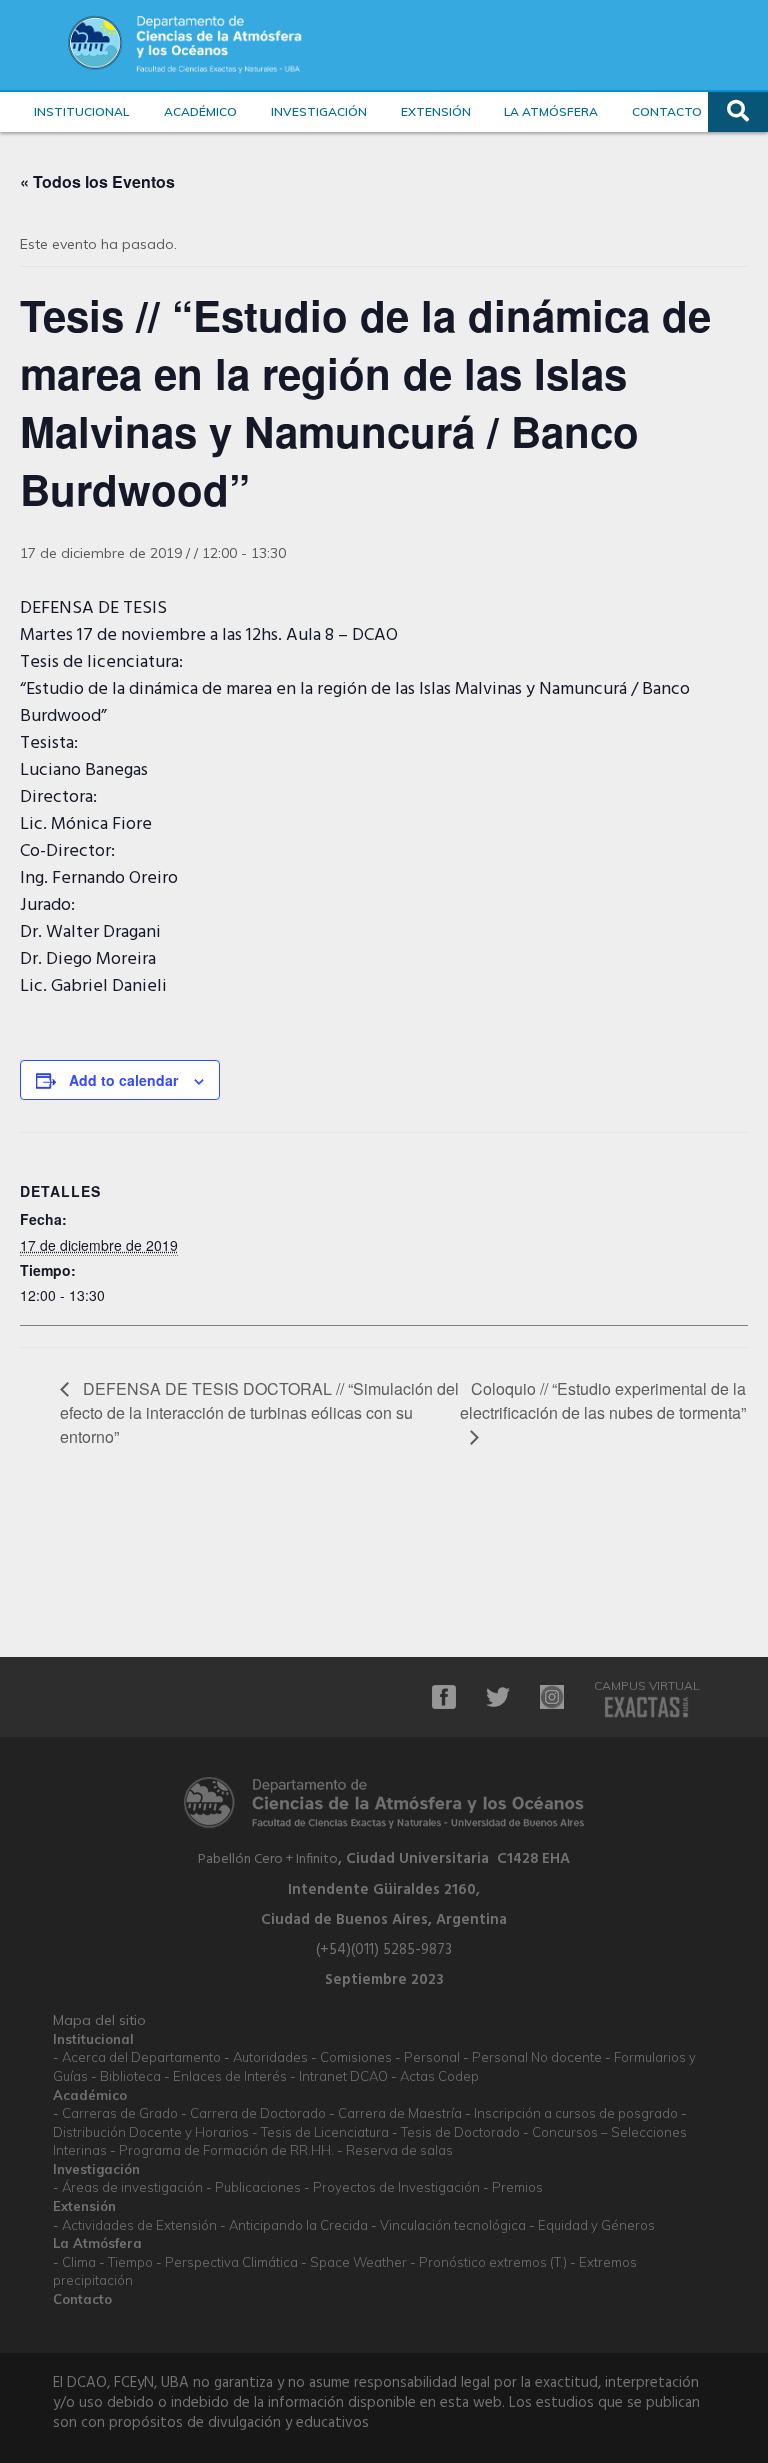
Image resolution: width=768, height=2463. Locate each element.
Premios (517, 2187)
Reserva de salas (399, 2150)
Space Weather (358, 2262)
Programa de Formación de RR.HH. (226, 2150)
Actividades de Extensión (139, 2225)
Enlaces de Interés (230, 2076)
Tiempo (130, 2262)
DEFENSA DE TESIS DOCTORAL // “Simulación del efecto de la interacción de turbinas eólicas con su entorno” (259, 1412)
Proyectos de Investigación (396, 2187)
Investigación (319, 111)
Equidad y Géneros (596, 2225)
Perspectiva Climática (231, 2262)
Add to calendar (123, 1080)
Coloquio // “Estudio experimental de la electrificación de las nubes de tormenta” (603, 1400)
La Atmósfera (551, 111)
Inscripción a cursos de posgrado (576, 2113)
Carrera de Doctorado (258, 2113)
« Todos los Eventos (97, 181)
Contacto (667, 111)
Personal (432, 2057)
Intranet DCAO (343, 2076)
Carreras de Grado (120, 2113)
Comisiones (356, 2057)
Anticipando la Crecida (298, 2225)
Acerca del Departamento (141, 2057)
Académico (200, 111)
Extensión (436, 111)
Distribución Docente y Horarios (151, 2132)
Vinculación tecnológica (453, 2225)
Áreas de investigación (132, 2187)
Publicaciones (258, 2187)
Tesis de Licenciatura (325, 2132)
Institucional (81, 111)
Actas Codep (439, 2076)
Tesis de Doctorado (460, 2132)
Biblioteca (130, 2076)
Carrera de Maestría (400, 2113)
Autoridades (270, 2057)
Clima (79, 2262)
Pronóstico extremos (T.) (493, 2262)
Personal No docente (537, 2057)
